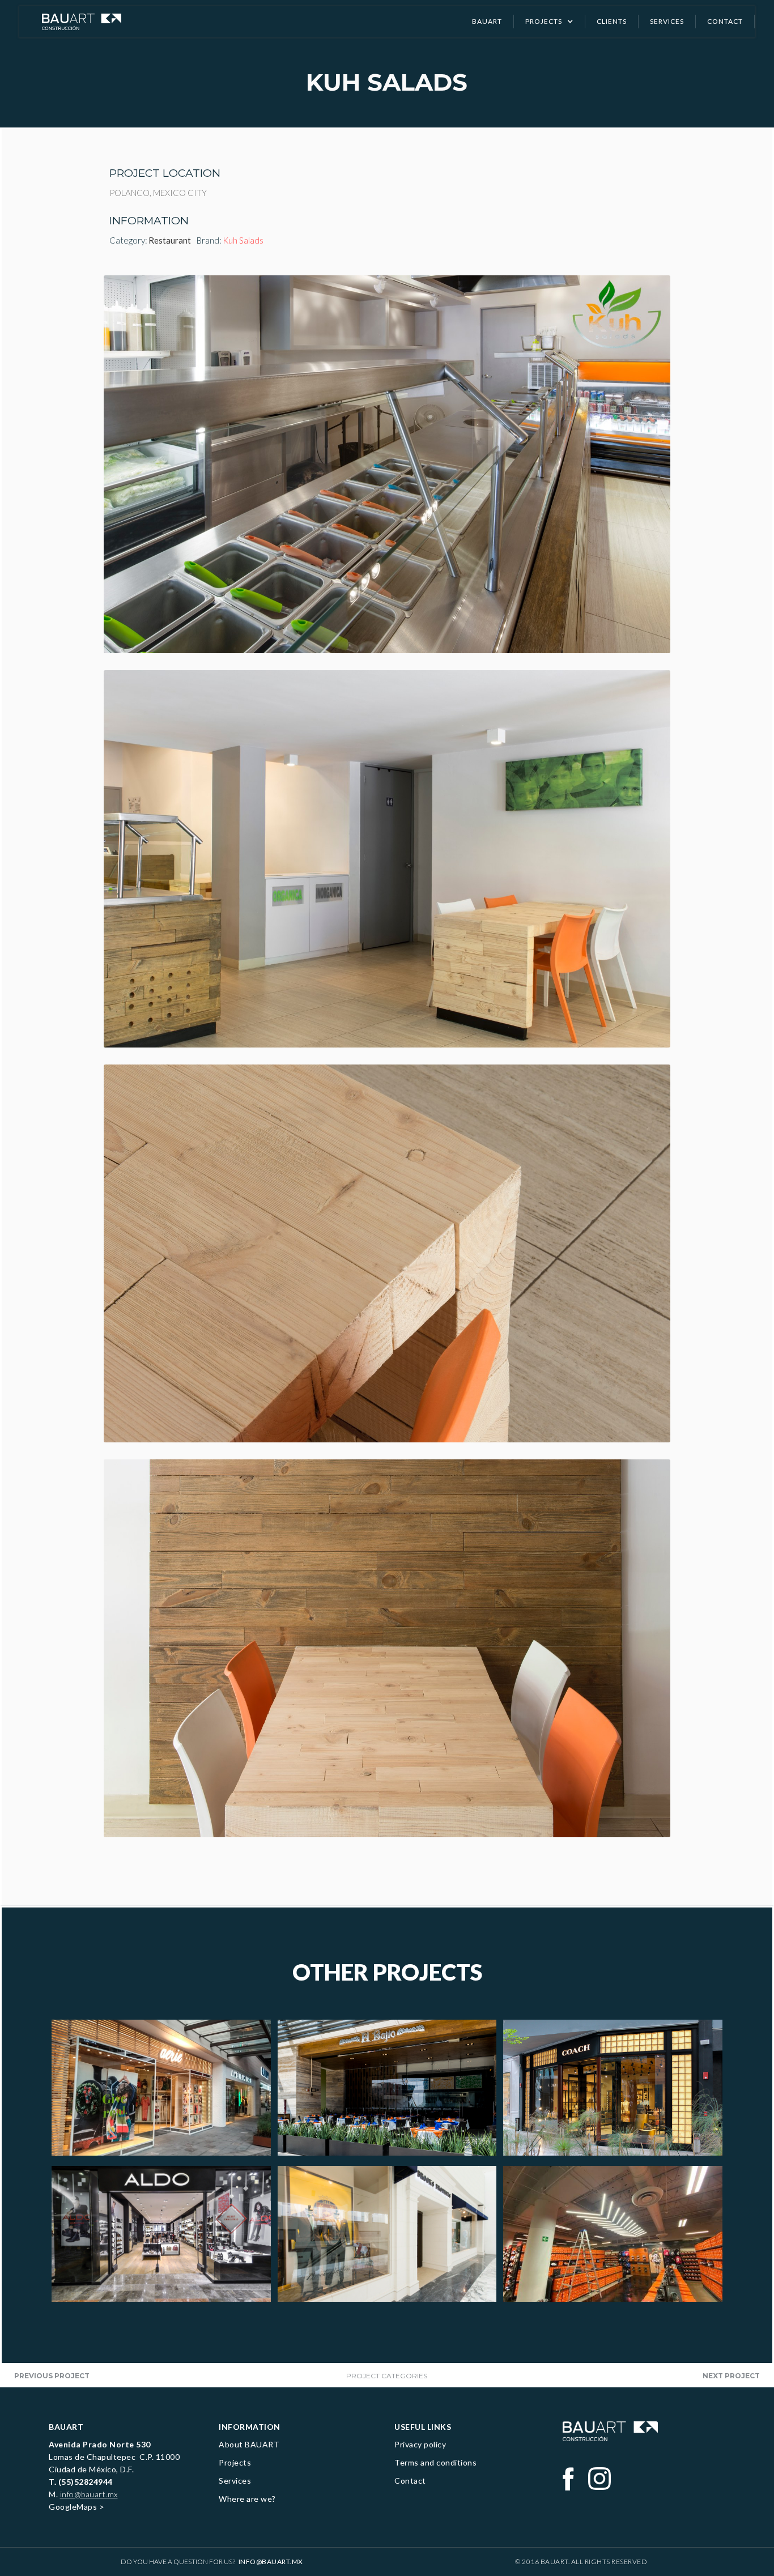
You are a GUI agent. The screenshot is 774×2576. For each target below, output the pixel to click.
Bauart (487, 21)
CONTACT (725, 21)
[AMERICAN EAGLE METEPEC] (161, 2088)
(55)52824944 (86, 2482)
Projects (235, 2462)
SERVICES (667, 21)
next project (731, 2376)
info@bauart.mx (89, 2494)
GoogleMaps (73, 2507)
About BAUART (249, 2444)
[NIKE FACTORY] (613, 2234)
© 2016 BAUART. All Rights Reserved (581, 2562)
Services (235, 2481)
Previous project (52, 2376)
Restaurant (170, 240)
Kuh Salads (243, 240)
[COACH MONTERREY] (613, 2088)
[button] (550, 22)
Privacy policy (420, 2444)
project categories (387, 2376)
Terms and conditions (435, 2462)
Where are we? (247, 2499)
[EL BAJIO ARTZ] (387, 2088)
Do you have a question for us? (212, 2562)
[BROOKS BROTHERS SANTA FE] (387, 2234)
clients (612, 21)
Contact (410, 2481)
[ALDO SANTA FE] (161, 2234)
